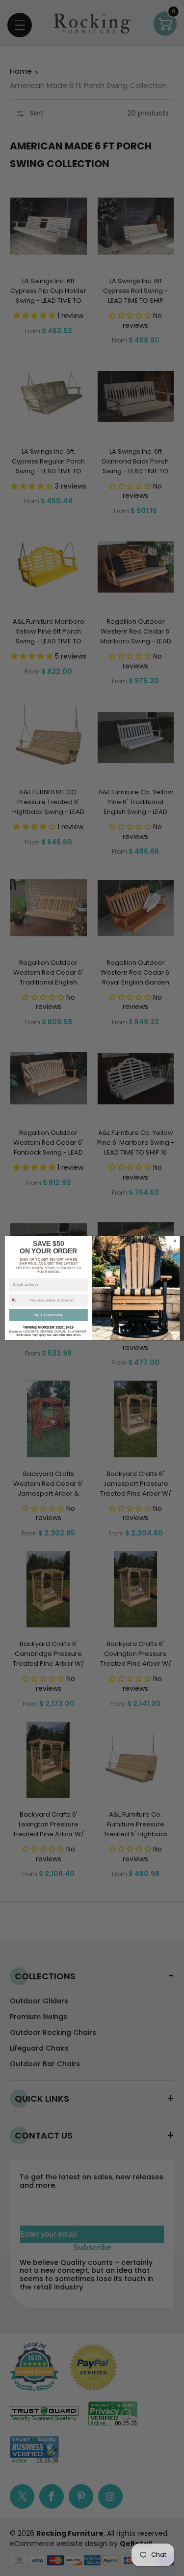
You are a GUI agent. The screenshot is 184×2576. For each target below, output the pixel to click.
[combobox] (18, 1300)
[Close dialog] (175, 1241)
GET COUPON (48, 1315)
